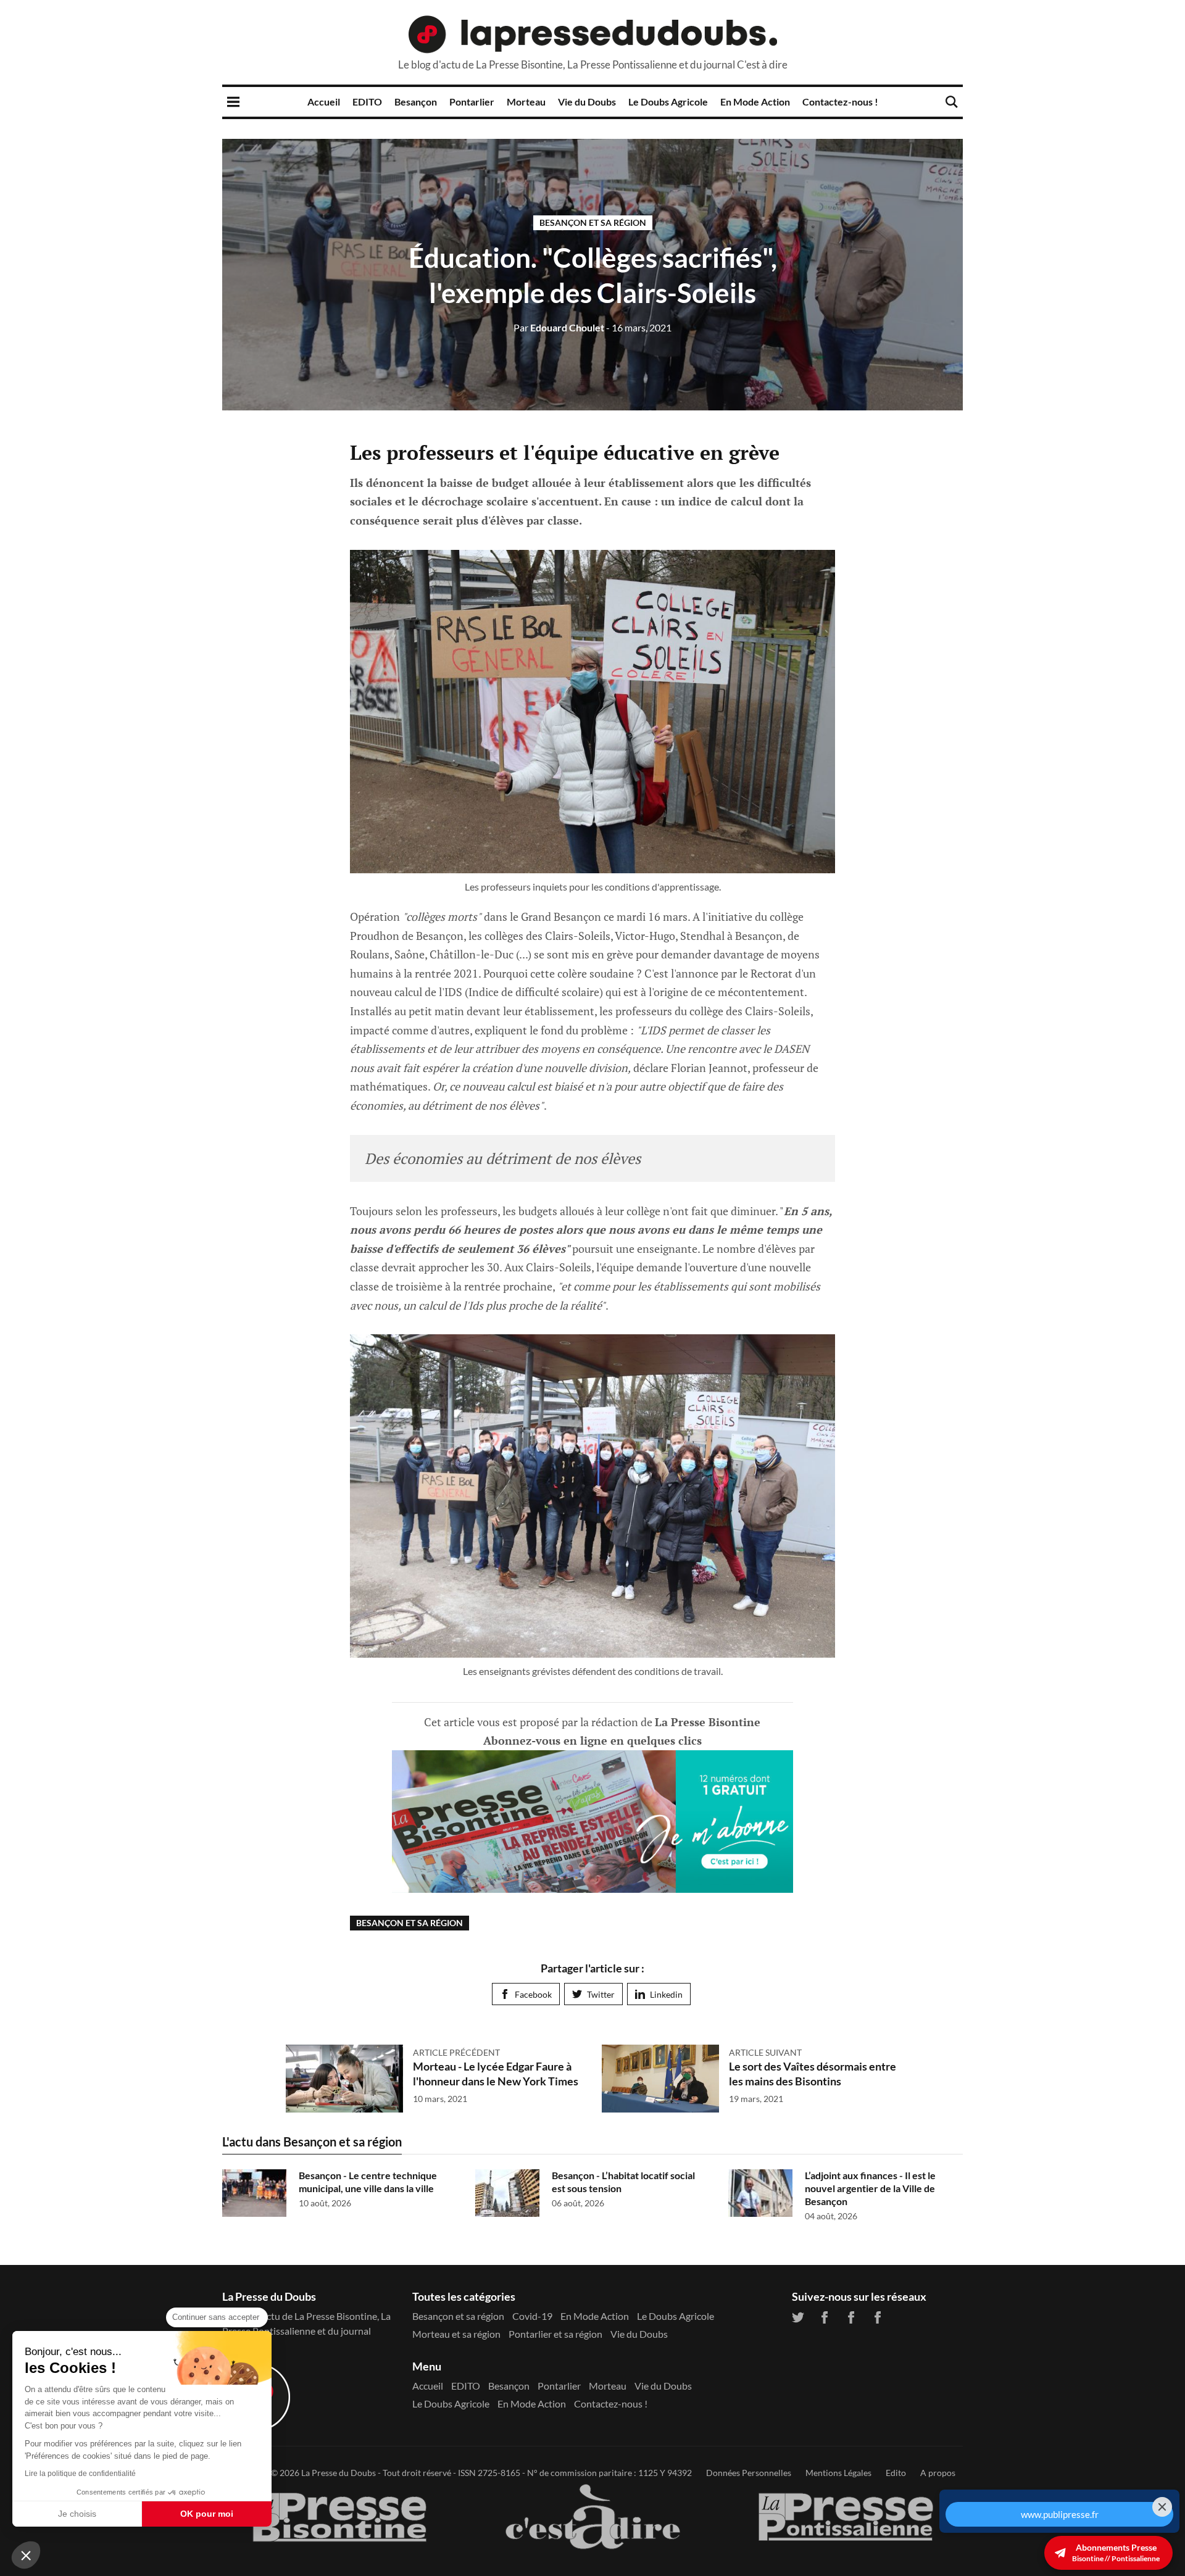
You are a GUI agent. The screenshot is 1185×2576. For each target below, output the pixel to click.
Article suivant (765, 2052)
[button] (26, 2555)
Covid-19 (532, 2316)
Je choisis (77, 2514)
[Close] (1162, 2171)
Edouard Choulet (559, 327)
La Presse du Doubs (339, 2473)
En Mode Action (755, 102)
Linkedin (666, 1994)
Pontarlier (472, 102)
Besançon (416, 102)
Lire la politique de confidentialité (80, 2474)
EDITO (367, 102)
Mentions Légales (838, 2473)
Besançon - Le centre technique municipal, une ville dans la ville (368, 2182)
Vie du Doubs (587, 102)
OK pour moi (207, 2514)
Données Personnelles (749, 2473)
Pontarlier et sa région (555, 2334)
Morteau (526, 102)
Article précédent (456, 2052)
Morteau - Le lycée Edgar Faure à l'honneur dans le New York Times (496, 2073)
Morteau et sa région (456, 2334)
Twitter (601, 1994)
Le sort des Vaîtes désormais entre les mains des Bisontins (813, 2073)
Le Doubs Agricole (668, 102)
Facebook (533, 1994)
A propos (938, 2473)
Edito (896, 2473)
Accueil (324, 102)
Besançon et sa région (593, 222)
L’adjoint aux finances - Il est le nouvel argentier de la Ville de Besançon (870, 2188)
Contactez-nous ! (840, 102)
